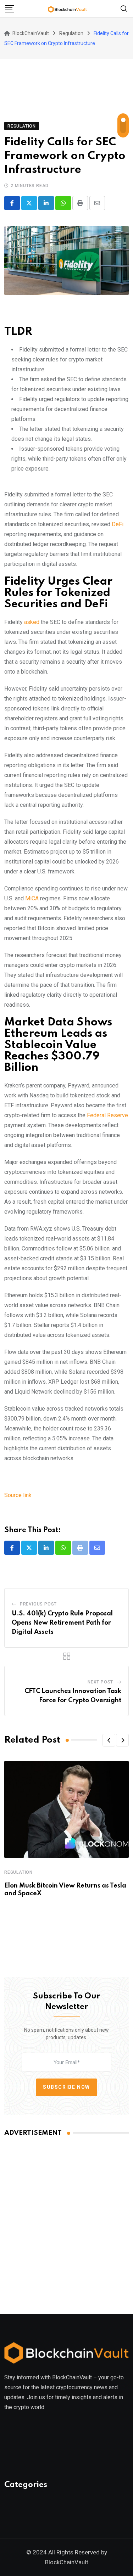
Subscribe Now (66, 2087)
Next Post (100, 1682)
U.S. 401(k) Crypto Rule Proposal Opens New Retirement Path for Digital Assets (62, 1623)
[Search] (124, 8)
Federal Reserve (107, 1115)
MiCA (31, 898)
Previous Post (38, 1604)
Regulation (18, 1872)
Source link (18, 1495)
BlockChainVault (67, 2562)
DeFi (118, 524)
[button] (109, 1740)
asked (32, 622)
